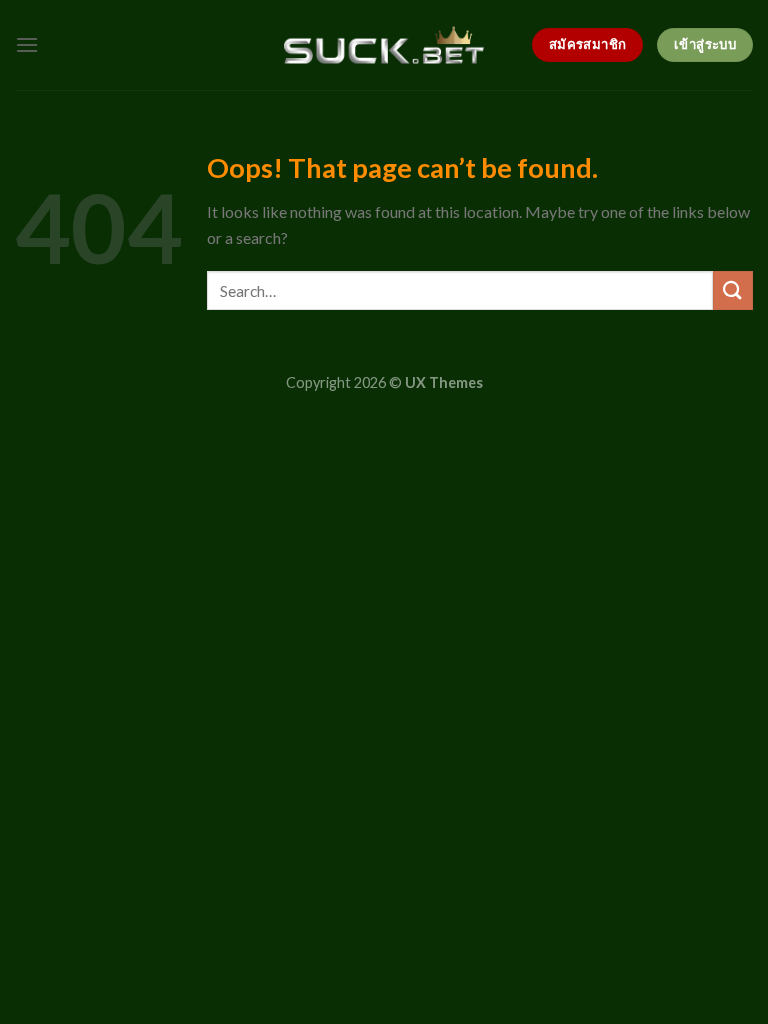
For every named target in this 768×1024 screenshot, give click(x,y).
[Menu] (27, 44)
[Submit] (733, 290)
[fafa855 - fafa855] (384, 45)
